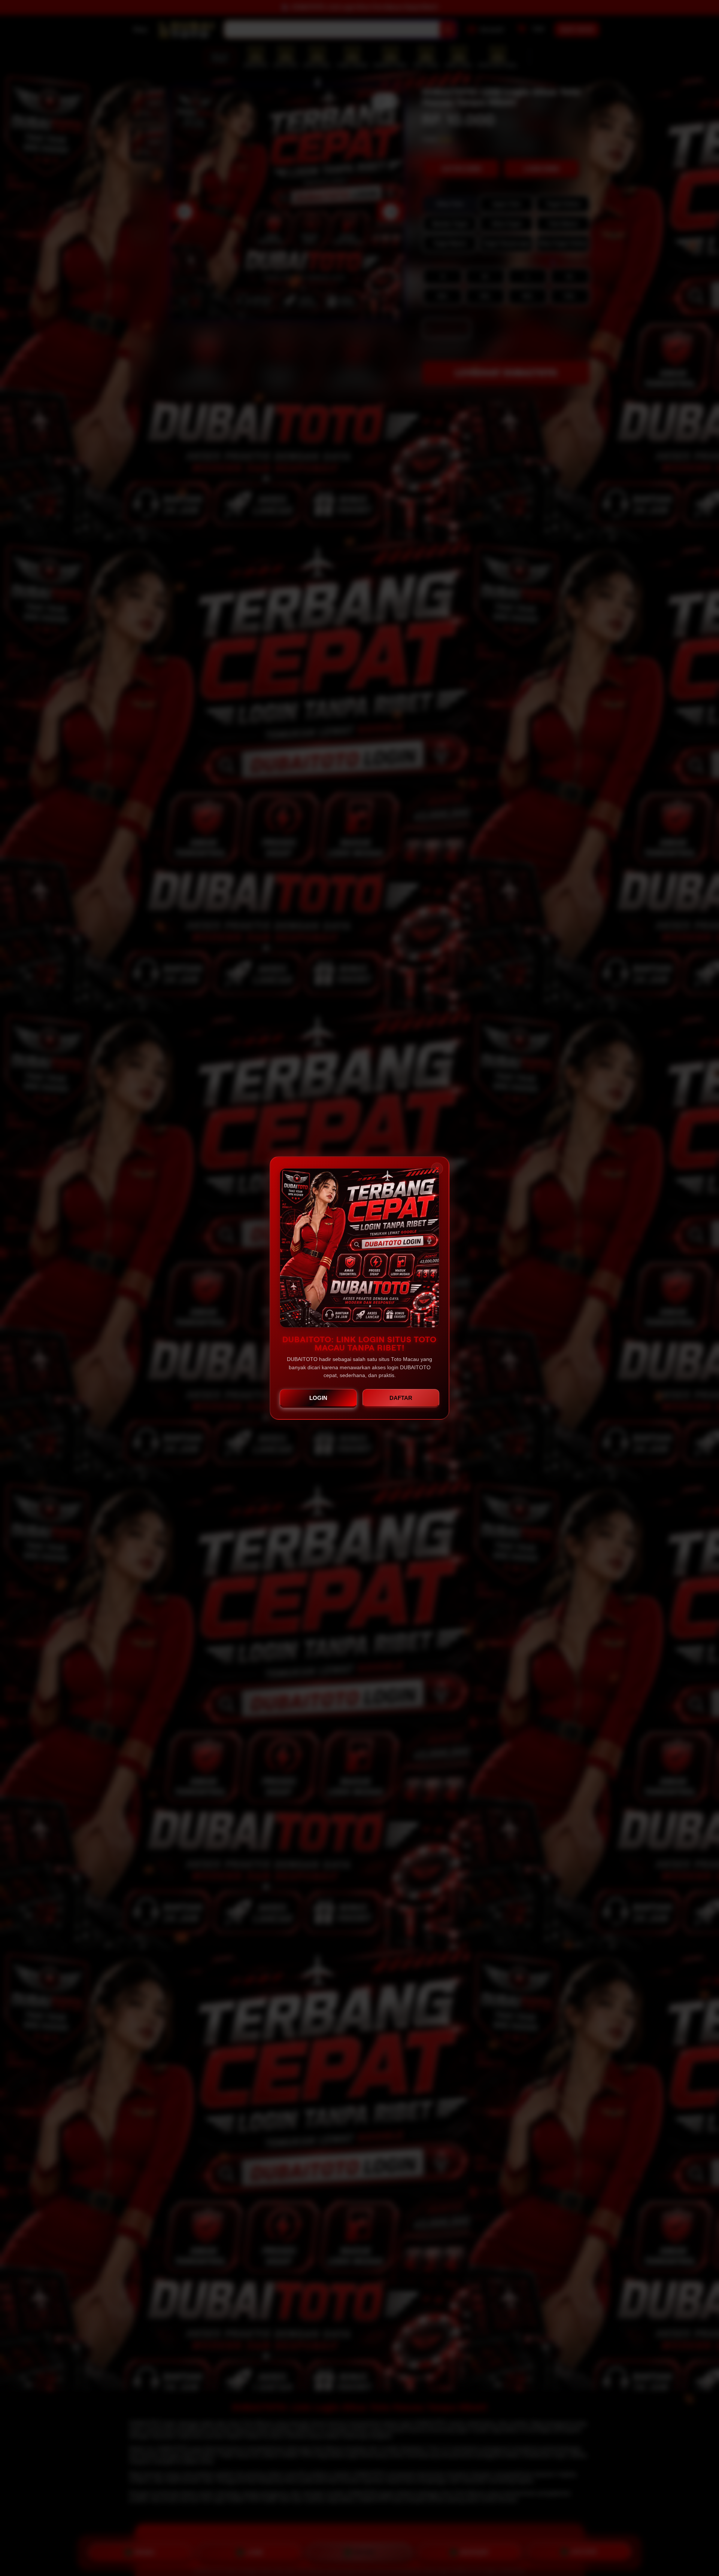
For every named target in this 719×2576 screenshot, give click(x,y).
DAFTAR (401, 1398)
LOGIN (318, 1398)
